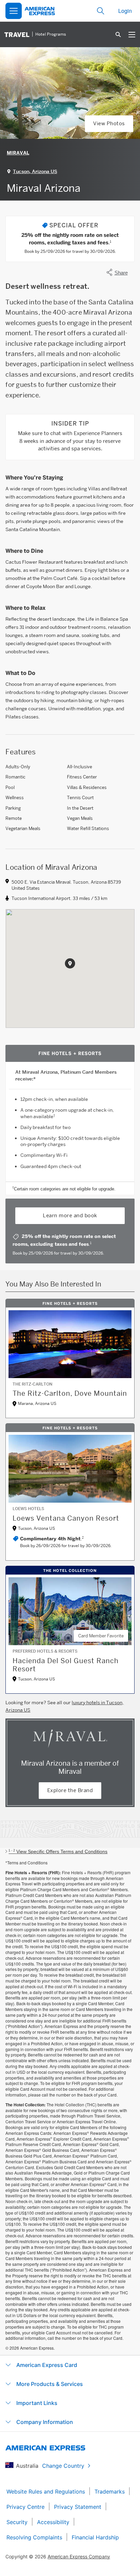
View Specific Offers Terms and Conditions (58, 1851)
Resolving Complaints (34, 2537)
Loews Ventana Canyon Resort (66, 1518)
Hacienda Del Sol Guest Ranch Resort (66, 1665)
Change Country (63, 2466)
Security (17, 2522)
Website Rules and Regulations (46, 2492)
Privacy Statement (78, 2507)
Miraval (18, 153)
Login (125, 11)
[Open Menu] (14, 11)
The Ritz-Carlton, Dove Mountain (70, 1393)
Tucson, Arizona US (35, 171)
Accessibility (53, 2522)
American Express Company (79, 2556)
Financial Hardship (95, 2537)
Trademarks (110, 2492)
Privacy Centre (25, 2507)
